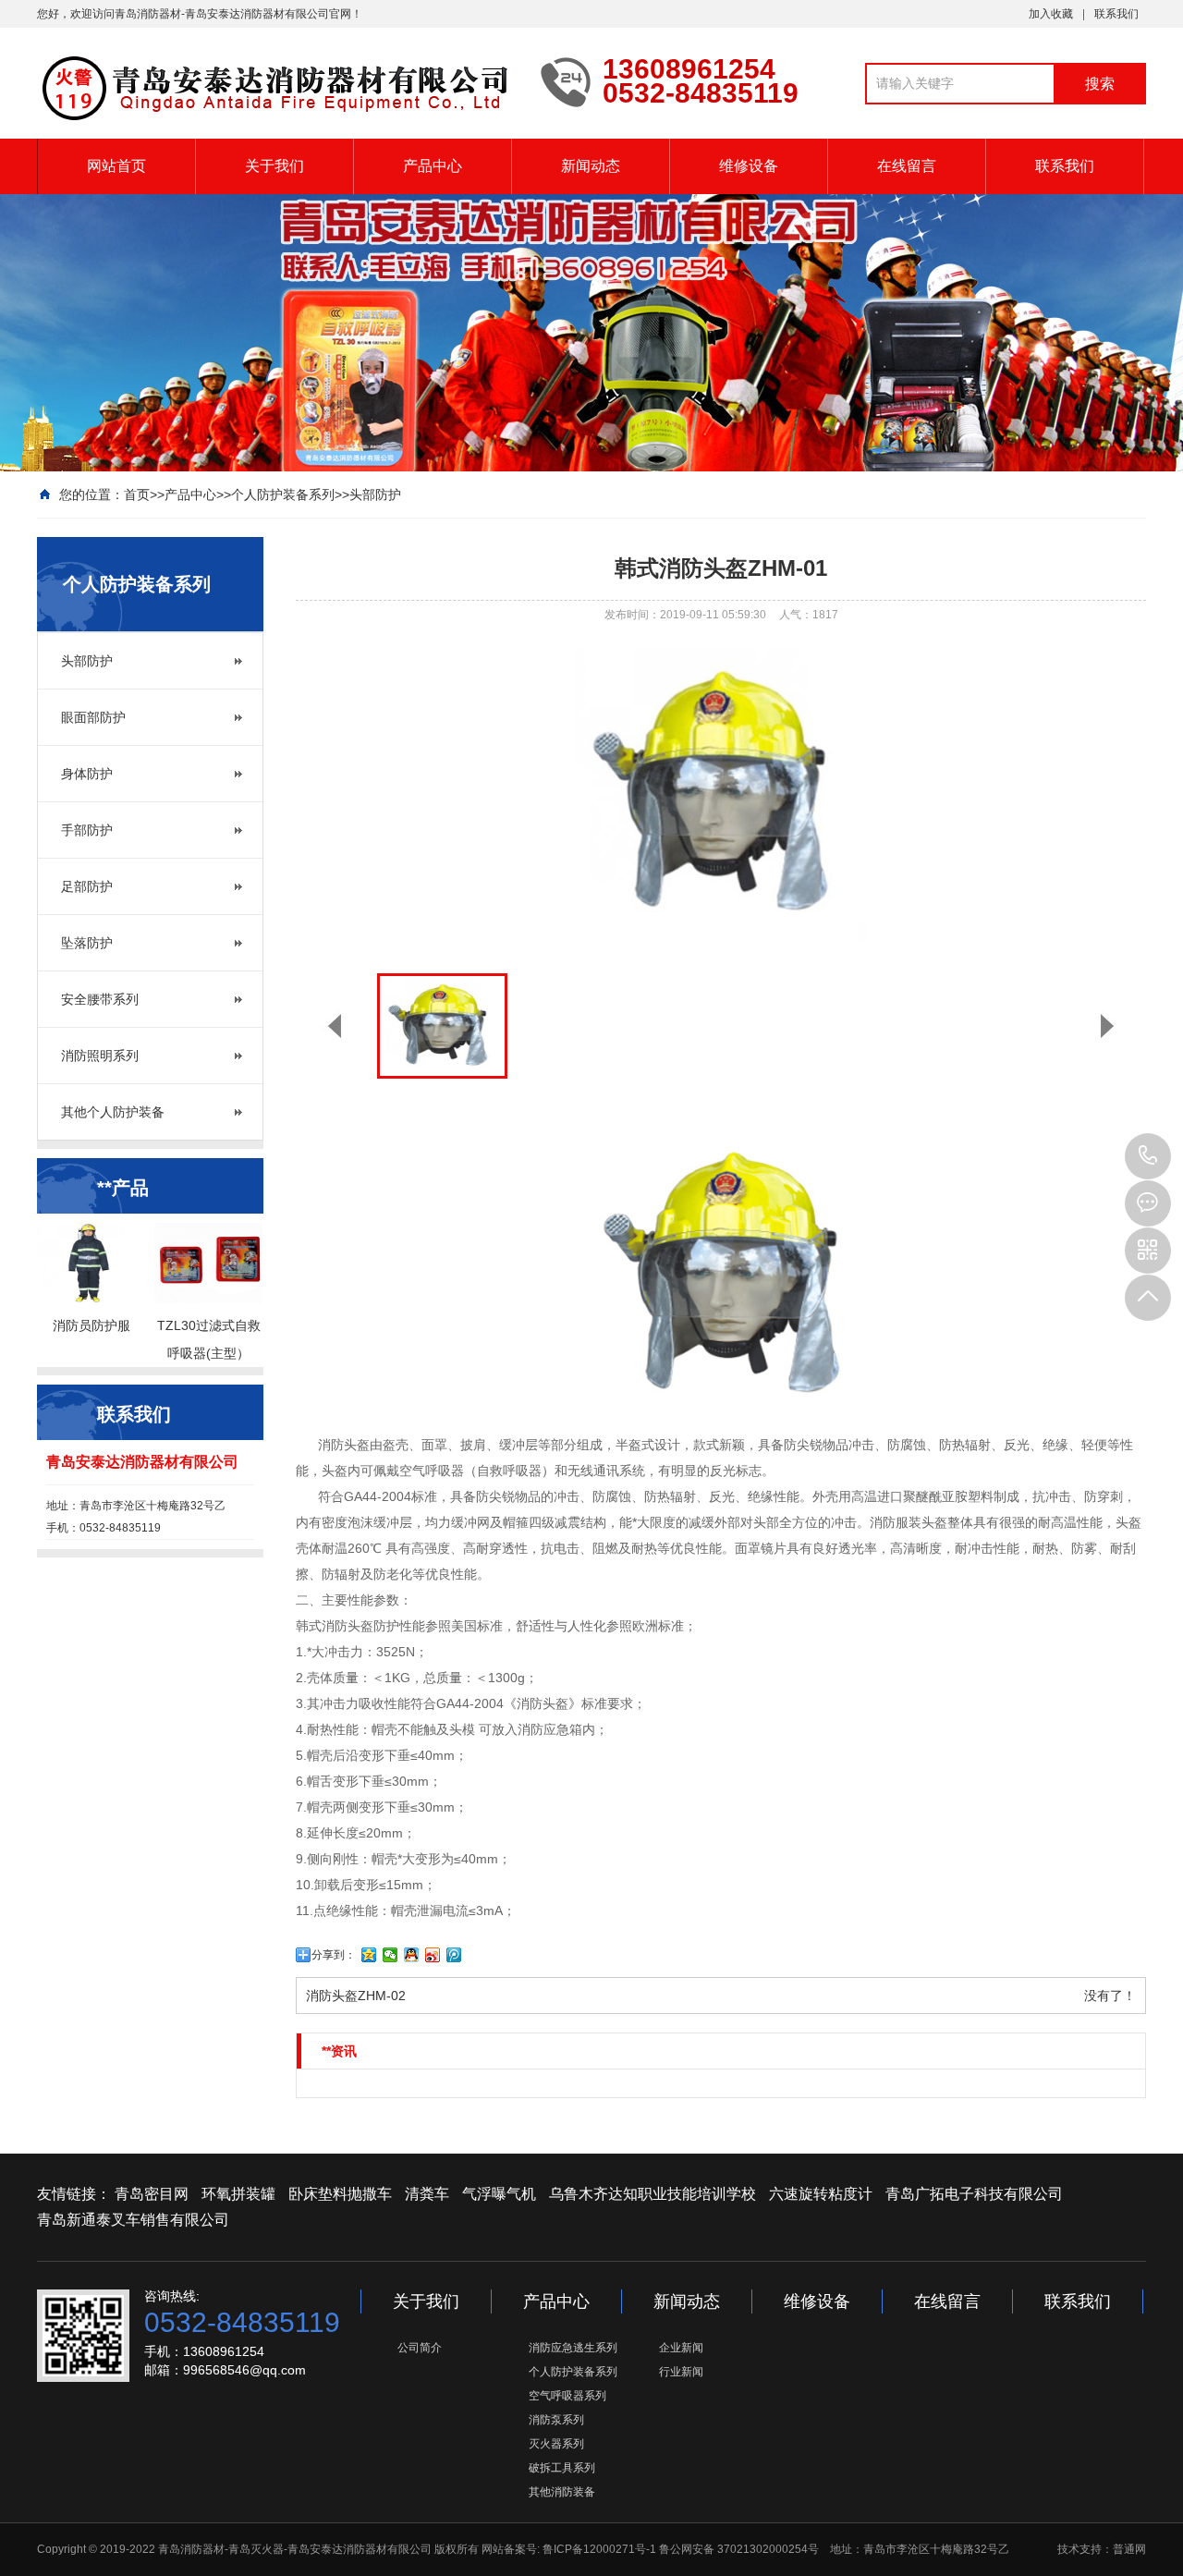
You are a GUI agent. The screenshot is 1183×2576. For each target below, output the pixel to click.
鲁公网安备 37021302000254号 (739, 2549)
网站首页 (116, 166)
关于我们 (274, 166)
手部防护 (87, 830)
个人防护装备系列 (283, 494)
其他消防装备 (562, 2492)
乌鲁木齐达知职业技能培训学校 (652, 2194)
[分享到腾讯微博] (454, 1955)
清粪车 (427, 2194)
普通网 (1129, 2549)
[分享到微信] (390, 1955)
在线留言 (907, 166)
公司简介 (420, 2348)
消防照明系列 (100, 1056)
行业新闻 (681, 2372)
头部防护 (375, 494)
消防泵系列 (556, 2420)
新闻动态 (591, 166)
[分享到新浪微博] (433, 1955)
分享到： (334, 1955)
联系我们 (1116, 14)
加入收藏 (1051, 14)
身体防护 (87, 774)
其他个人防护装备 (113, 1112)
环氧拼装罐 (238, 2194)
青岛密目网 (152, 2194)
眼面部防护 (93, 717)
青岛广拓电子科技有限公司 (974, 2194)
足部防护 (87, 886)
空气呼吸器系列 (567, 2396)
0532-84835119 (1148, 1156)
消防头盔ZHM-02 (356, 1996)
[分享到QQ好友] (412, 1955)
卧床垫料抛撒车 (340, 2194)
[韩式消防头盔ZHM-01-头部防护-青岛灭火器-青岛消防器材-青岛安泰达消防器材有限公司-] (275, 89)
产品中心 (433, 166)
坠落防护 (87, 943)
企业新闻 (681, 2348)
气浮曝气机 (499, 2194)
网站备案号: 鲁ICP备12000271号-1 (569, 2549)
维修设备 (749, 166)
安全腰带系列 (100, 999)
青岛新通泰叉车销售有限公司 (133, 2220)
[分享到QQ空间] (369, 1955)
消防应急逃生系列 (573, 2348)
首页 (137, 494)
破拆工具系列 (562, 2468)
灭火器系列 (556, 2444)
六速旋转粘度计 (821, 2194)
